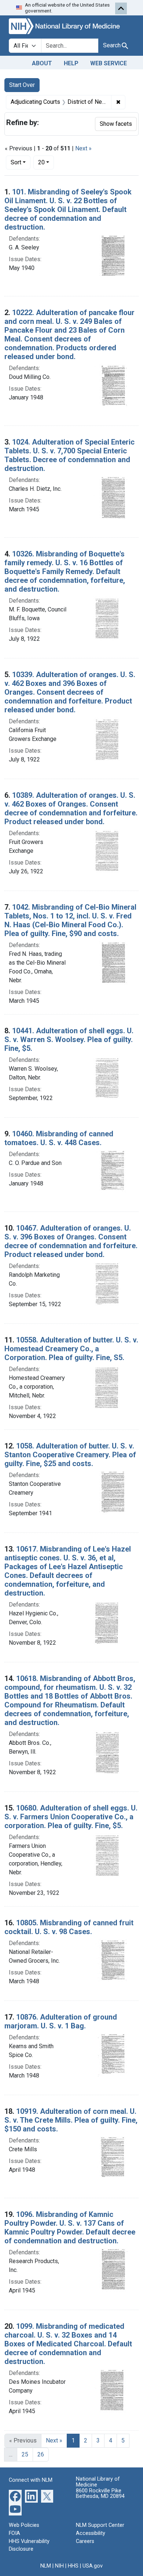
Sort (16, 162)
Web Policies (24, 2525)
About (42, 63)
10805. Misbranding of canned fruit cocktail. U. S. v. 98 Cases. (69, 1927)
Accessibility (91, 2533)
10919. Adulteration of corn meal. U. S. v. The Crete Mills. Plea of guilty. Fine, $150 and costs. (71, 2120)
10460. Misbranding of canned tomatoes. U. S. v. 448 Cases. (59, 1138)
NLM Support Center (100, 2525)
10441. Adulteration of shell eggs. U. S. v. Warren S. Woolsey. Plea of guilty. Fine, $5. (69, 1039)
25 (25, 2454)
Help (71, 63)
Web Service (109, 63)
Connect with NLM (31, 2480)
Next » (83, 148)
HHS (73, 2566)
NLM (46, 2566)
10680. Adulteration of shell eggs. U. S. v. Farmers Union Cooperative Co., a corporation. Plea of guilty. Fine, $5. (71, 1817)
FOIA (14, 2533)
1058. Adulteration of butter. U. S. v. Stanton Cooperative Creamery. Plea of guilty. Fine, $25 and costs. (70, 1455)
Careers (85, 2541)
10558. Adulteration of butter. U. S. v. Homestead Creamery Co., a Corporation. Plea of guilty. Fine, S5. (71, 1349)
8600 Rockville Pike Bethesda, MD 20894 (100, 2494)
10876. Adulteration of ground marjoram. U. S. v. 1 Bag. (61, 2021)
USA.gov (93, 2566)
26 (41, 2454)
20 (46, 162)
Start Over (22, 85)
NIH (59, 2566)
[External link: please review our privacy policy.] (15, 2496)
